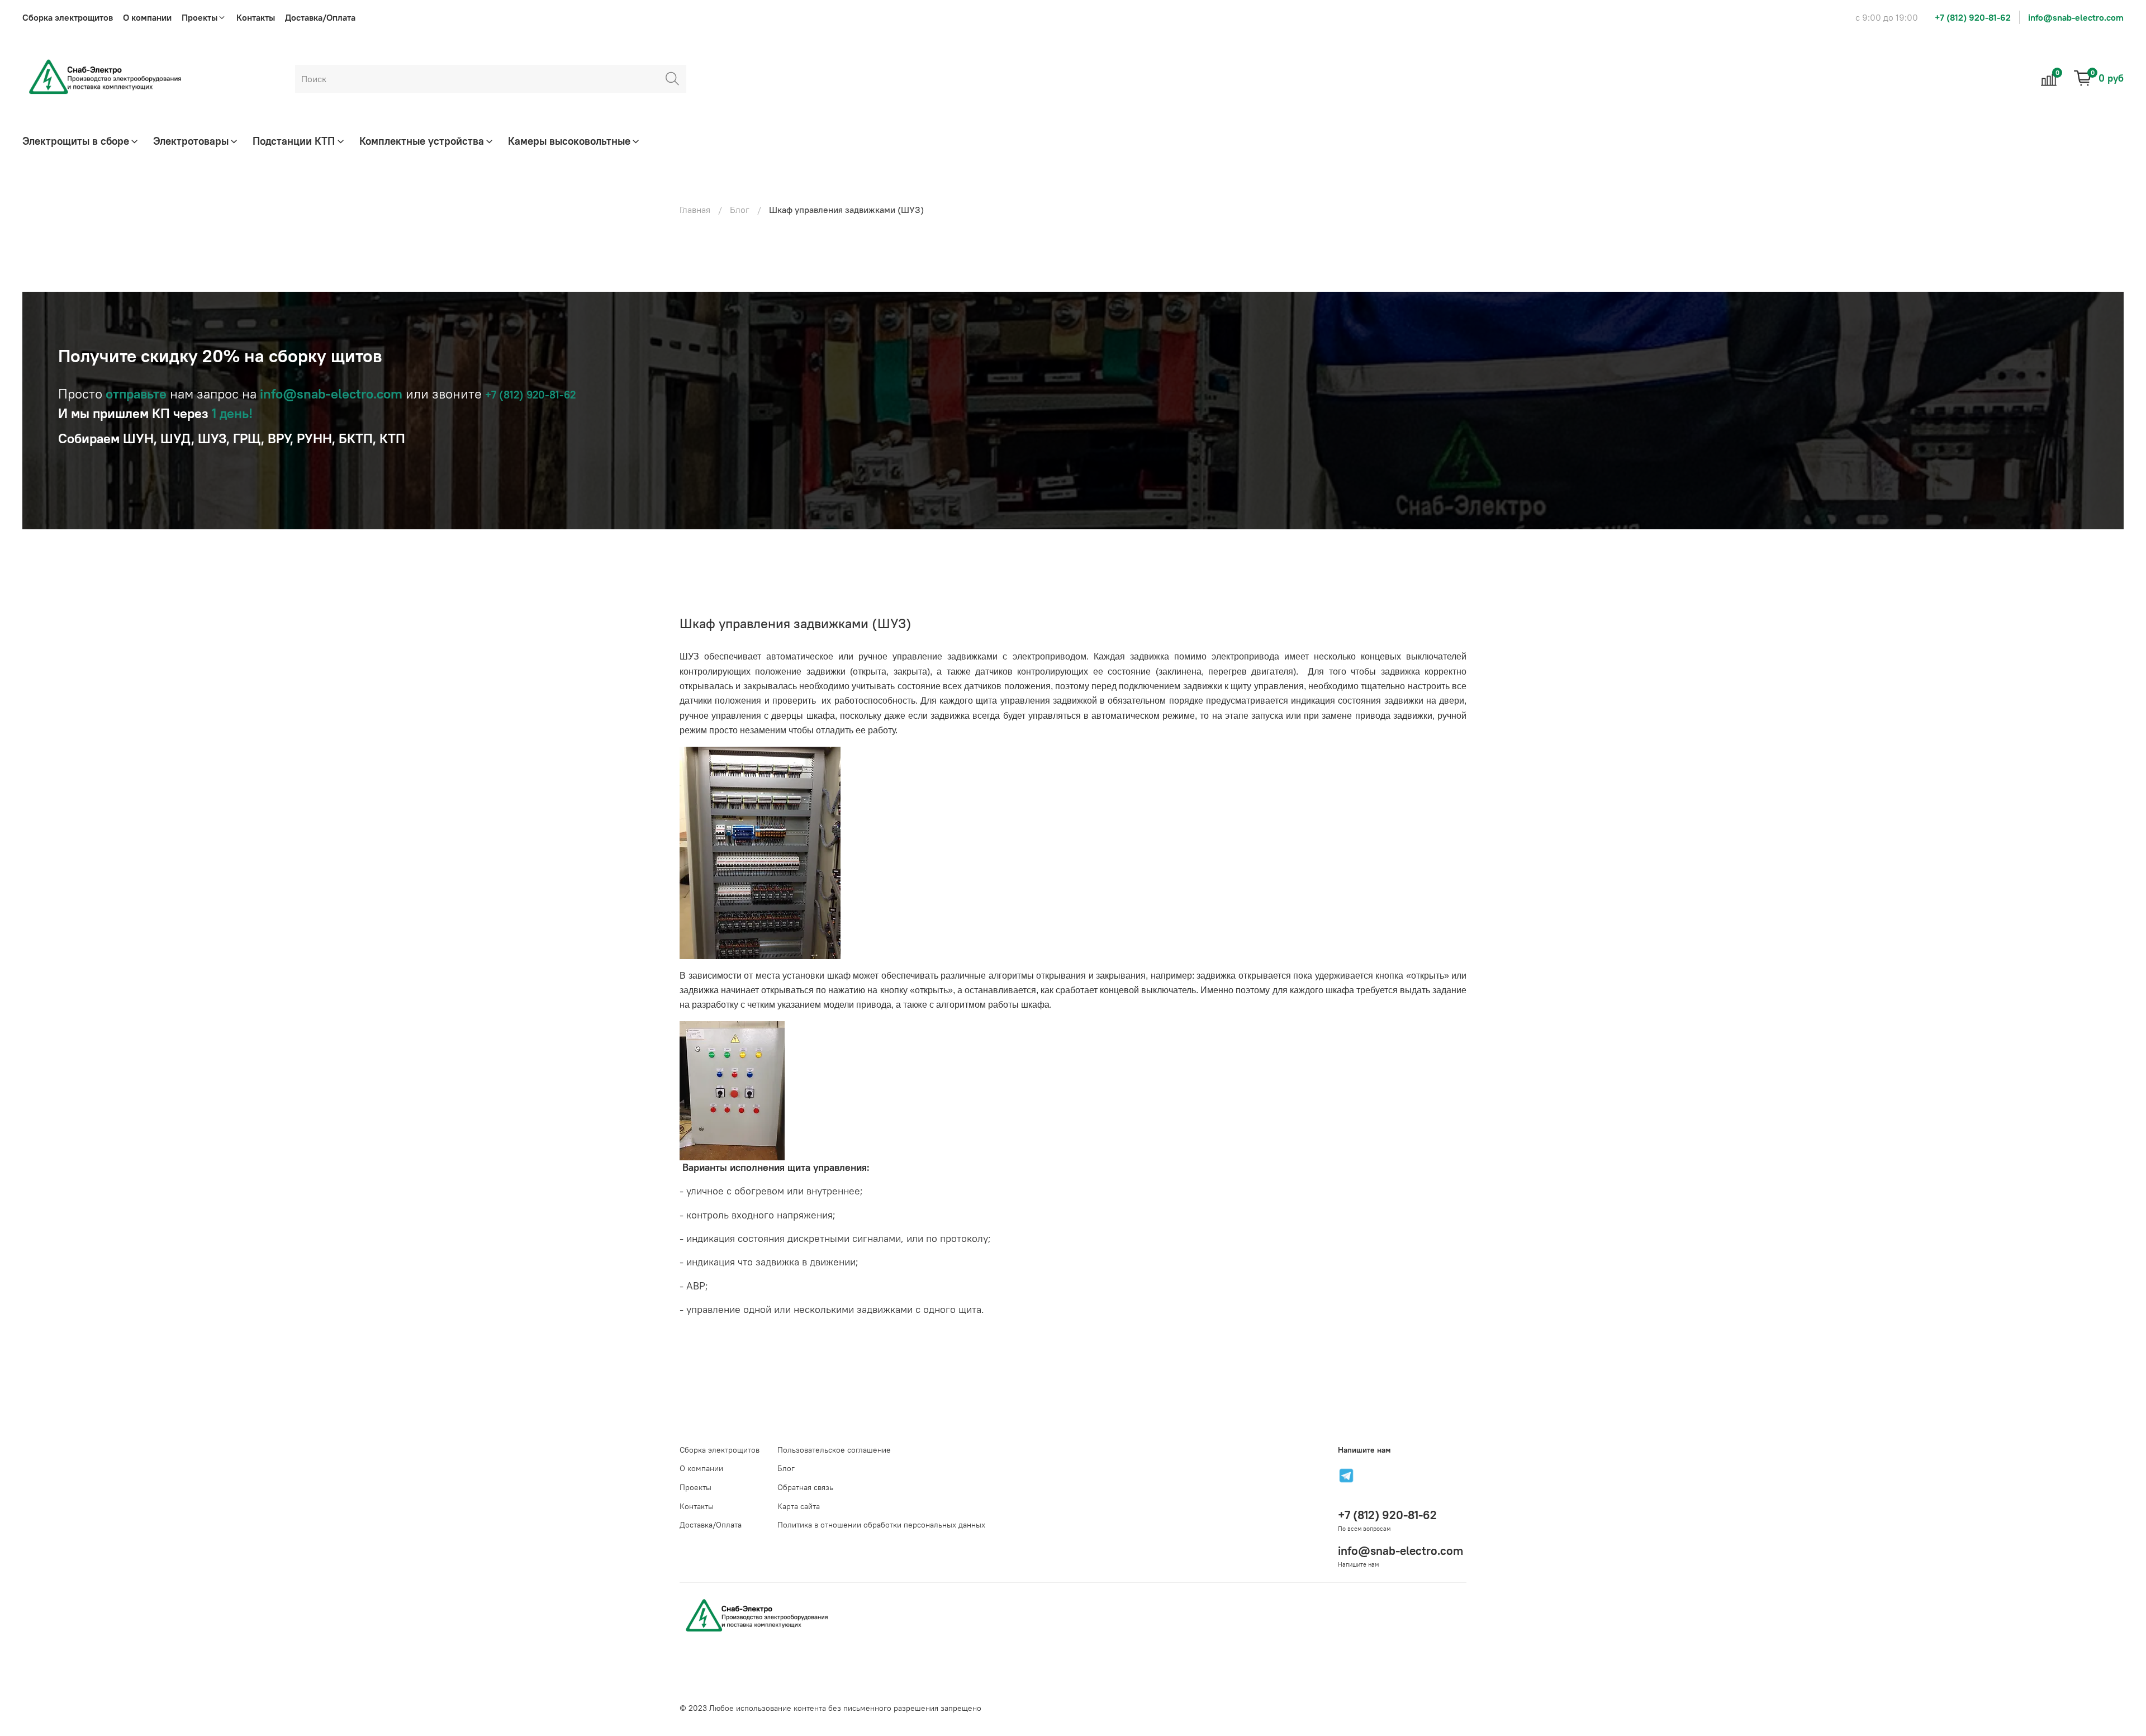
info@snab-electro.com (2076, 17)
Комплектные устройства (422, 141)
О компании (147, 17)
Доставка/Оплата (320, 17)
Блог (740, 210)
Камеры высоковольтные (569, 141)
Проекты (695, 1487)
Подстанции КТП (294, 141)
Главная (695, 210)
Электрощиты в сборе (76, 141)
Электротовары (191, 141)
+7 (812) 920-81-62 (1973, 17)
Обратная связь (805, 1487)
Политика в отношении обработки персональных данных (881, 1525)
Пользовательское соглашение (834, 1450)
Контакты (256, 17)
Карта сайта (799, 1506)
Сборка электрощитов (68, 17)
